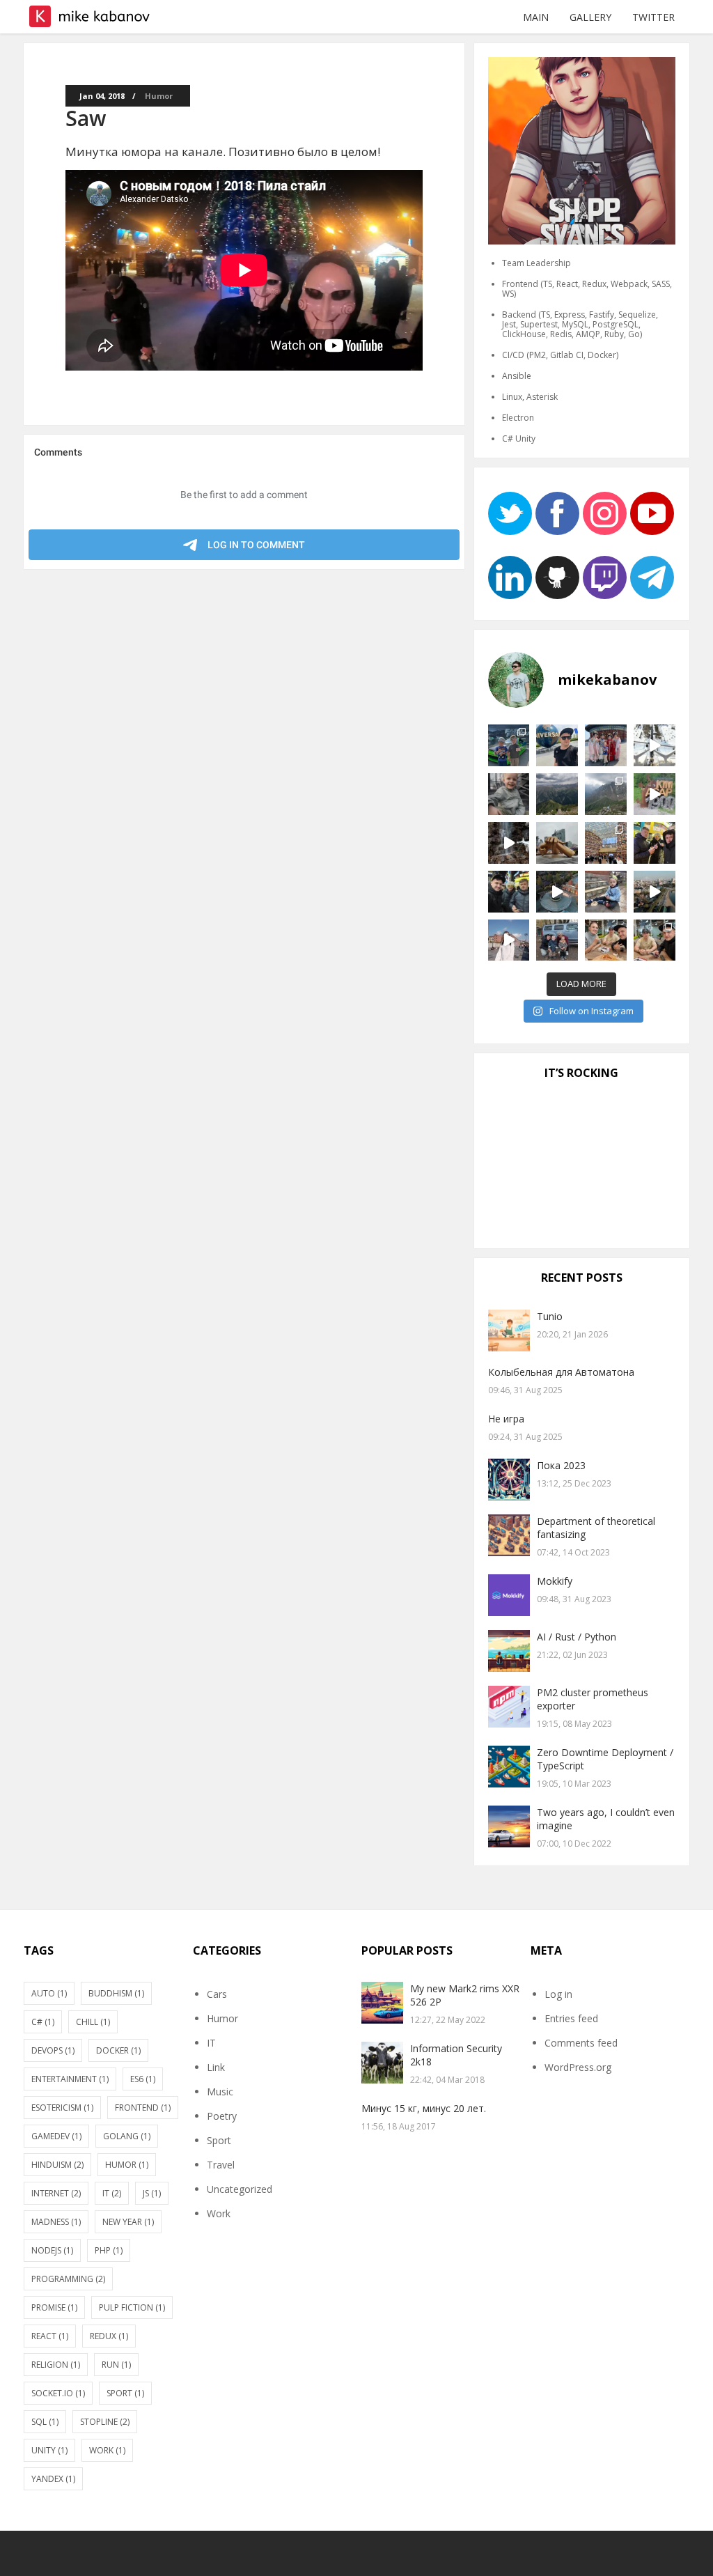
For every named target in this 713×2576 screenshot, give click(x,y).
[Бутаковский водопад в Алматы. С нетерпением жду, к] (509, 843)
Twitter (653, 17)
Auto (49, 1993)
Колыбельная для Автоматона (561, 1372)
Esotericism (62, 2108)
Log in (558, 1994)
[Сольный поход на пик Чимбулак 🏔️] (606, 794)
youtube (652, 513)
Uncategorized (240, 2189)
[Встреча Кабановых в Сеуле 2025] (509, 892)
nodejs (52, 2250)
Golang (127, 2136)
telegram (652, 577)
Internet (56, 2193)
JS (152, 2193)
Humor (159, 96)
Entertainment (70, 2079)
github (557, 577)
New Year (128, 2222)
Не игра (506, 1419)
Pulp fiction (132, 2307)
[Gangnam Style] (557, 843)
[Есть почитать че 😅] (606, 843)
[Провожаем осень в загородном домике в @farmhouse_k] (557, 892)
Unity (49, 2450)
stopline (105, 2422)
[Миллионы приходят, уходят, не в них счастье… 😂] (509, 745)
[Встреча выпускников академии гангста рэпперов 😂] (655, 940)
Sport (125, 2393)
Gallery (590, 17)
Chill (93, 2022)
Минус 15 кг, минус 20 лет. (424, 2108)
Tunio (550, 1316)
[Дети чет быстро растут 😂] (606, 892)
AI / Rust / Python (577, 1637)
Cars (217, 1994)
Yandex (53, 2479)
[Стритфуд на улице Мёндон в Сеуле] (655, 843)
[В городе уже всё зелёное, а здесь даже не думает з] (655, 745)
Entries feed (571, 2018)
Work (107, 2450)
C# (43, 2022)
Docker (118, 2050)
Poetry (222, 2116)
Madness (56, 2222)
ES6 (143, 2079)
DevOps (53, 2050)
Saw (86, 118)
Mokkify (555, 1581)
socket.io (58, 2393)
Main (536, 17)
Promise (54, 2307)
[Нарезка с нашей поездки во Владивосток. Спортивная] (655, 892)
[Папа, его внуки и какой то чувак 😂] (557, 940)
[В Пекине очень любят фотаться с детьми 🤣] (606, 745)
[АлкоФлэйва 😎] (606, 940)
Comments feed (581, 2043)
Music (220, 2092)
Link (216, 2067)
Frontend (143, 2108)
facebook (557, 513)
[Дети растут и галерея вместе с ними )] (509, 794)
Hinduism (57, 2165)
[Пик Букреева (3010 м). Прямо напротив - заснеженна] (557, 794)
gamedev (56, 2136)
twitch (605, 577)
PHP (109, 2250)
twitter (510, 513)
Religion (56, 2365)
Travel (221, 2165)
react (50, 2336)
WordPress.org (578, 2067)
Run (116, 2365)
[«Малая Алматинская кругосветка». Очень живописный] (655, 794)
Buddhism (116, 1993)
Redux (109, 2336)
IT (112, 2193)
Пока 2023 (561, 1465)
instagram (605, 513)
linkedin (510, 577)
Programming (68, 2279)
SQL (45, 2422)
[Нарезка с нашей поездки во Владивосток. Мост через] (509, 940)
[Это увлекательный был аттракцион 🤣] (557, 745)
